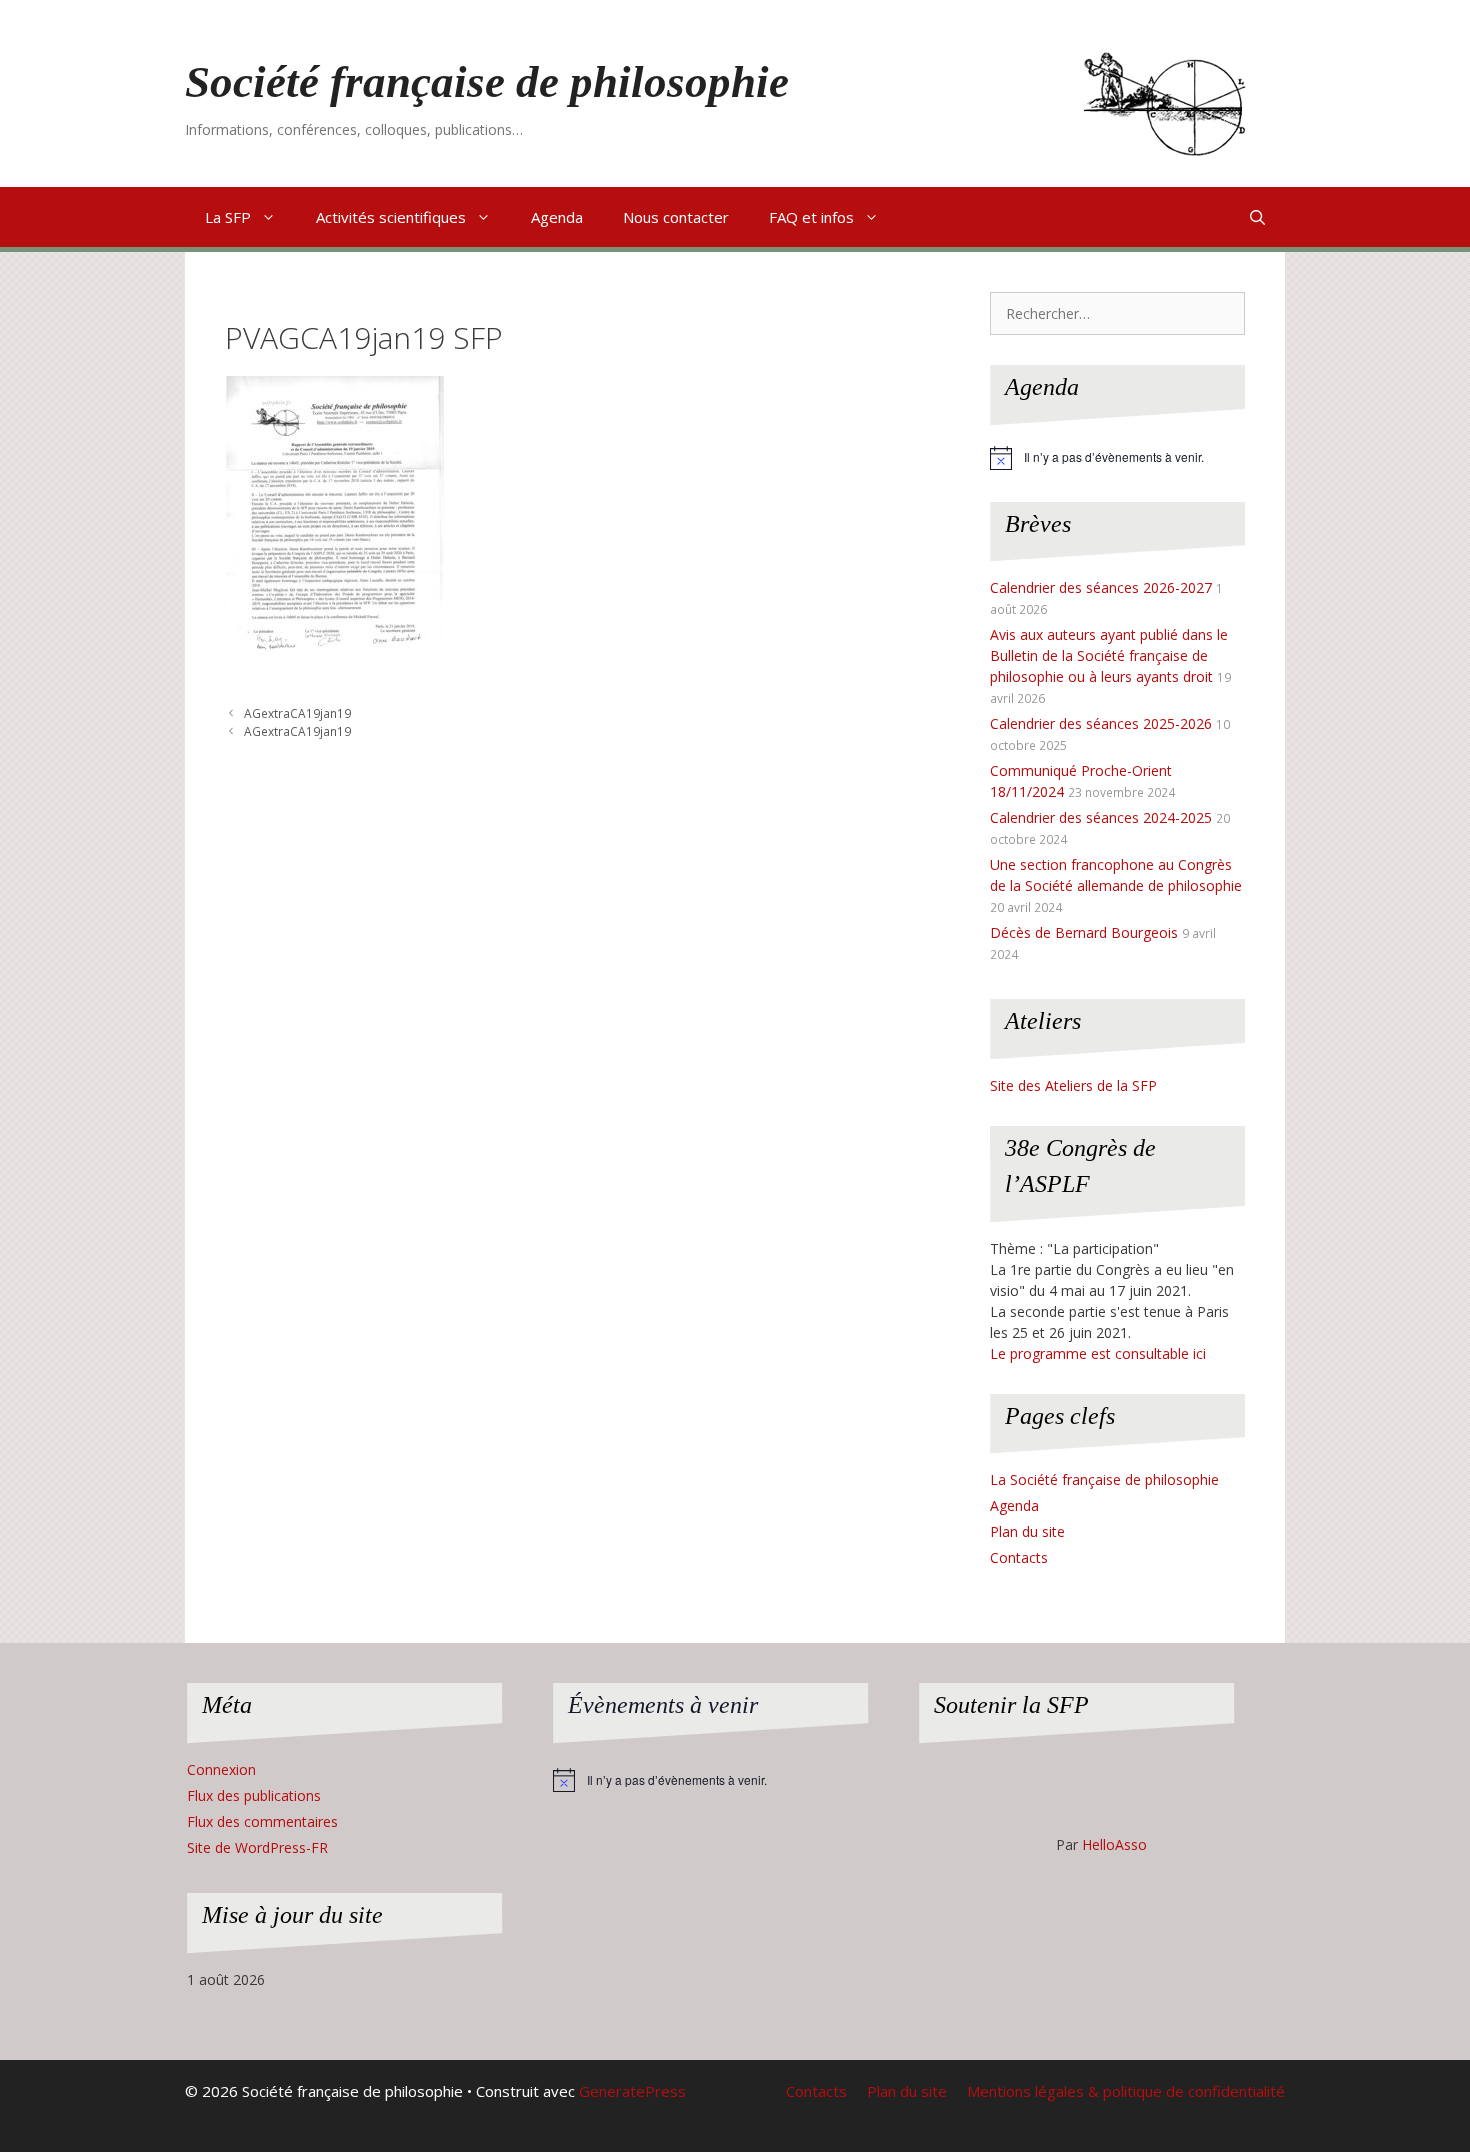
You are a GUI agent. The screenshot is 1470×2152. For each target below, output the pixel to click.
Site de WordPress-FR (257, 1847)
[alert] (1117, 458)
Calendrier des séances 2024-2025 (1101, 817)
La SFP (228, 217)
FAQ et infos (811, 217)
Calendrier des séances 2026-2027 (1101, 587)
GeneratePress (632, 2091)
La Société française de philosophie (1104, 1479)
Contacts (1019, 1557)
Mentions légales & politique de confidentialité (1126, 2091)
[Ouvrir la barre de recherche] (1257, 217)
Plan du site (1027, 1531)
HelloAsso (1114, 1844)
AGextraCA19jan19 (297, 713)
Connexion (221, 1769)
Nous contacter (676, 217)
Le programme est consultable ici (1098, 1353)
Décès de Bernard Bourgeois (1084, 932)
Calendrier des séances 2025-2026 (1101, 723)
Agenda (557, 217)
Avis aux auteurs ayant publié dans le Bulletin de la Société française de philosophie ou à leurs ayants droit (1109, 655)
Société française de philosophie (487, 82)
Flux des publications (254, 1795)
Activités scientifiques (391, 217)
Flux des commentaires (262, 1821)
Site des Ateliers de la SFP (1073, 1085)
